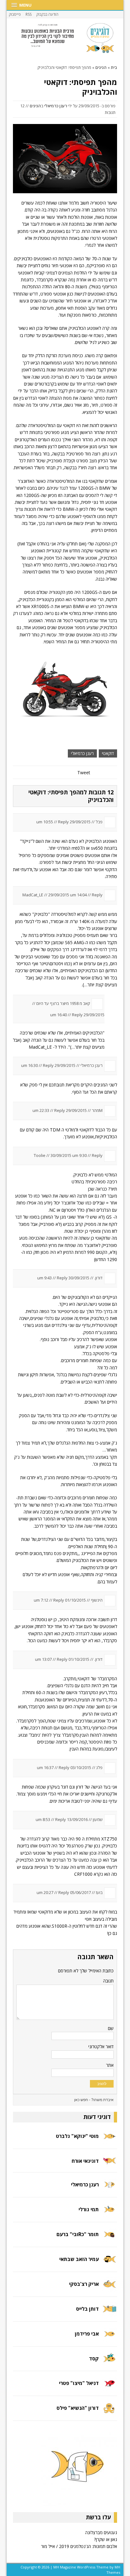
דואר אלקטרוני (101, 2046)
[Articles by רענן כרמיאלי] (109, 2189)
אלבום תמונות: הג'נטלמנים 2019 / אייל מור (79, 2546)
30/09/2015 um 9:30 (69, 1155)
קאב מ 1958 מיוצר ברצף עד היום (63, 1003)
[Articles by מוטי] (109, 2140)
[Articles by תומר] (109, 2238)
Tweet (84, 772)
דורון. (98, 1278)
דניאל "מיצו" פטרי (79, 2383)
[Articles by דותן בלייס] (109, 2313)
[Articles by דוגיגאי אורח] (109, 2164)
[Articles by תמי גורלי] (109, 2214)
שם (111, 2028)
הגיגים (35, 106)
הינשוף (97, 1600)
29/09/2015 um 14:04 (68, 895)
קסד (94, 2359)
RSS (29, 14)
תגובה (108, 1981)
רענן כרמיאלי (56, 106)
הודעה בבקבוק (47, 14)
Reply (63, 822)
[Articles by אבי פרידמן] (109, 2338)
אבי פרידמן (87, 2334)
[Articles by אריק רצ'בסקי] (109, 2288)
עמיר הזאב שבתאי (79, 2259)
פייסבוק (15, 14)
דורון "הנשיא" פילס (78, 2408)
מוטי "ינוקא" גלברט (77, 2136)
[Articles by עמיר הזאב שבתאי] (109, 2263)
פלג (99, 1767)
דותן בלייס (87, 2309)
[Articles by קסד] (109, 2362)
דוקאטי (108, 753)
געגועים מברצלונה (101, 2532)
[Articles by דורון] (109, 2412)
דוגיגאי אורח (85, 2161)
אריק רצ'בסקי (84, 2284)
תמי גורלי (89, 2209)
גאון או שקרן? (106, 2539)
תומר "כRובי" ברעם (78, 2234)
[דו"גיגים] (65, 38)
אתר (110, 2065)
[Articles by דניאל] (109, 2387)
